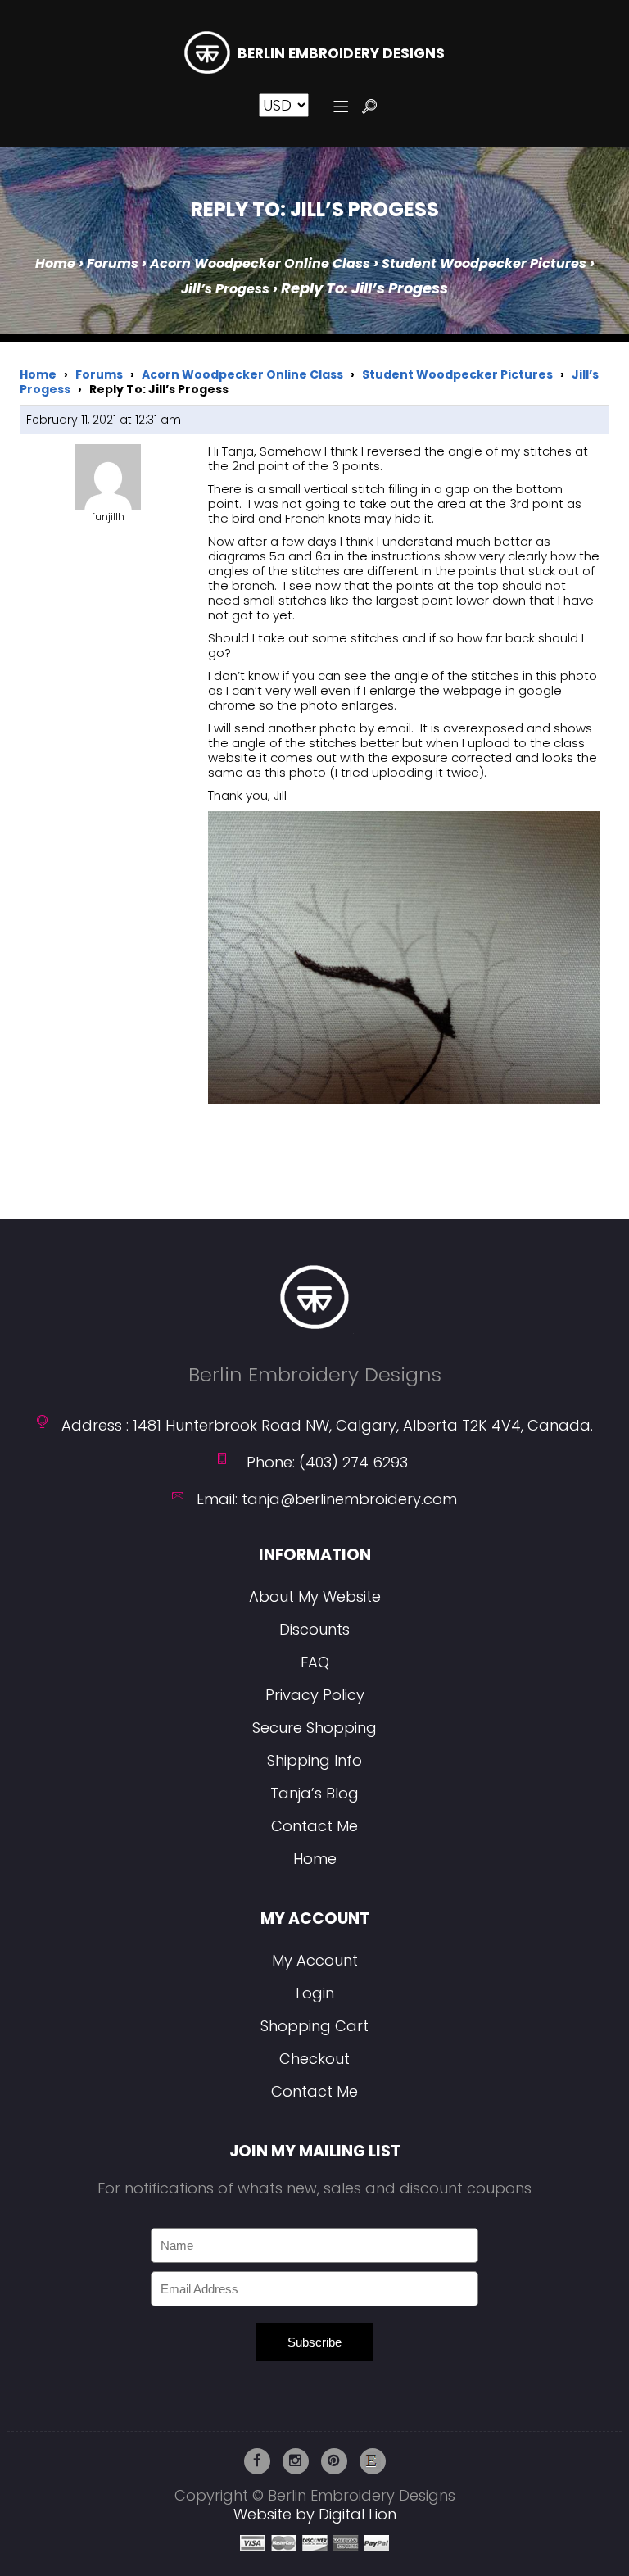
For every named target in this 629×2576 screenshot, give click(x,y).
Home (55, 263)
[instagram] (296, 2461)
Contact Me (314, 1826)
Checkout (314, 2059)
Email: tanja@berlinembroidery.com (327, 1499)
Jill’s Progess (225, 289)
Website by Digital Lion (315, 2514)
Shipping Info (314, 1760)
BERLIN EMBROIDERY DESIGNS (341, 54)
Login (315, 1993)
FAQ (315, 1662)
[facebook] (257, 2461)
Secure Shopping (314, 1728)
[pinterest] (334, 2461)
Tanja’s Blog (314, 1793)
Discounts (314, 1629)
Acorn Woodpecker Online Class (260, 263)
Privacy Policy (315, 1695)
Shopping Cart (314, 2026)
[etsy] (373, 2461)
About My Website (315, 1596)
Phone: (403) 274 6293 (327, 1462)
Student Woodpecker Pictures (484, 263)
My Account (315, 1960)
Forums (113, 263)
